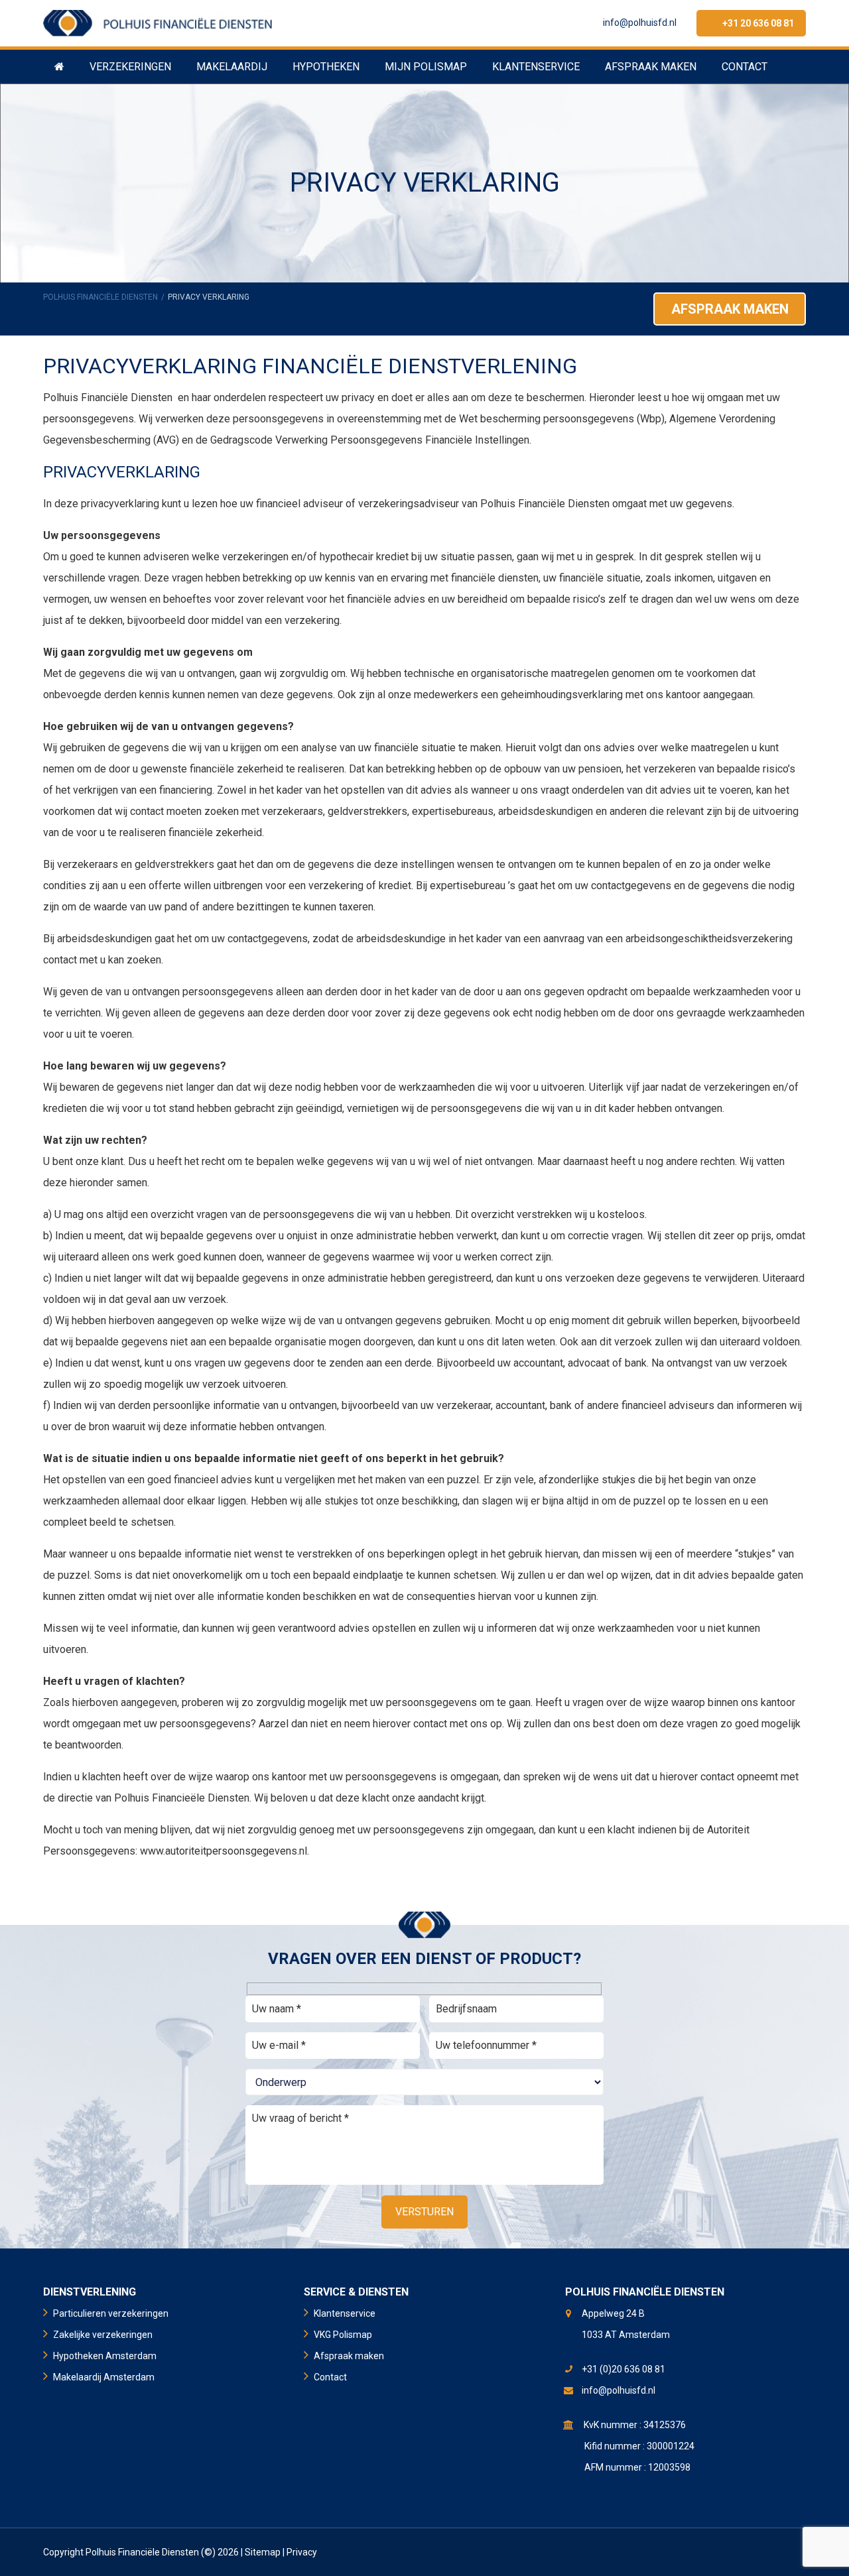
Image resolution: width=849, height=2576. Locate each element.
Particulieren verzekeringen (111, 2313)
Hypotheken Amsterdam (105, 2356)
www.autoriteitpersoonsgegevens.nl (224, 1851)
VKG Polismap (343, 2335)
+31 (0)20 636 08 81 (623, 2369)
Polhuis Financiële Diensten (100, 297)
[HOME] (59, 66)
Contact (330, 2377)
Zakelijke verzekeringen (103, 2335)
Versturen (424, 2212)
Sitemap (263, 2552)
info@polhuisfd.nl (640, 23)
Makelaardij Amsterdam (104, 2377)
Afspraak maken (730, 309)
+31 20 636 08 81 (758, 23)
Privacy (302, 2552)
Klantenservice (345, 2313)
